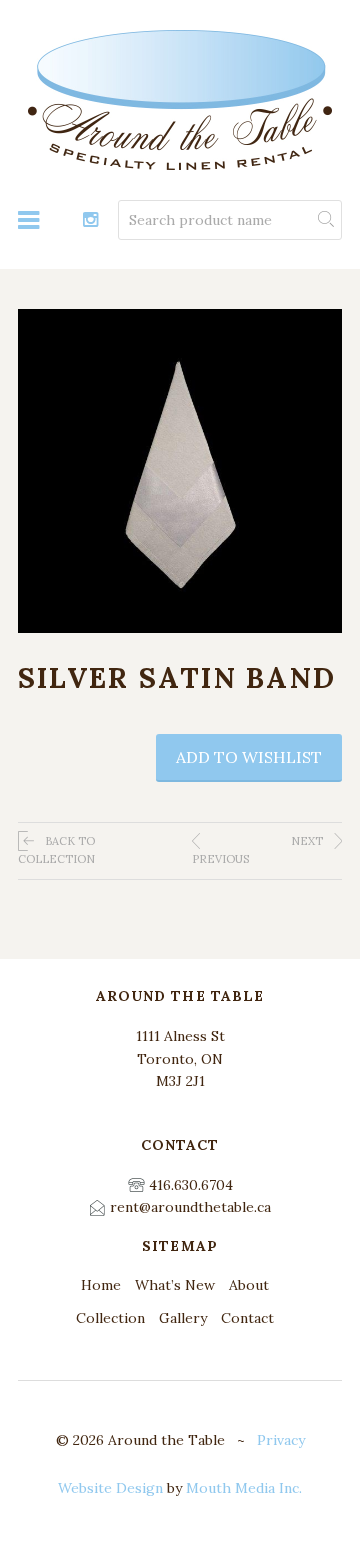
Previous (220, 859)
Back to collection (56, 850)
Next (308, 841)
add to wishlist (249, 757)
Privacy (281, 1440)
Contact (247, 1318)
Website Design (110, 1488)
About (249, 1285)
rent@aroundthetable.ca (190, 1207)
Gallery (183, 1318)
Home (101, 1285)
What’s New (175, 1285)
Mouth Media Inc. (244, 1488)
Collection (110, 1318)
